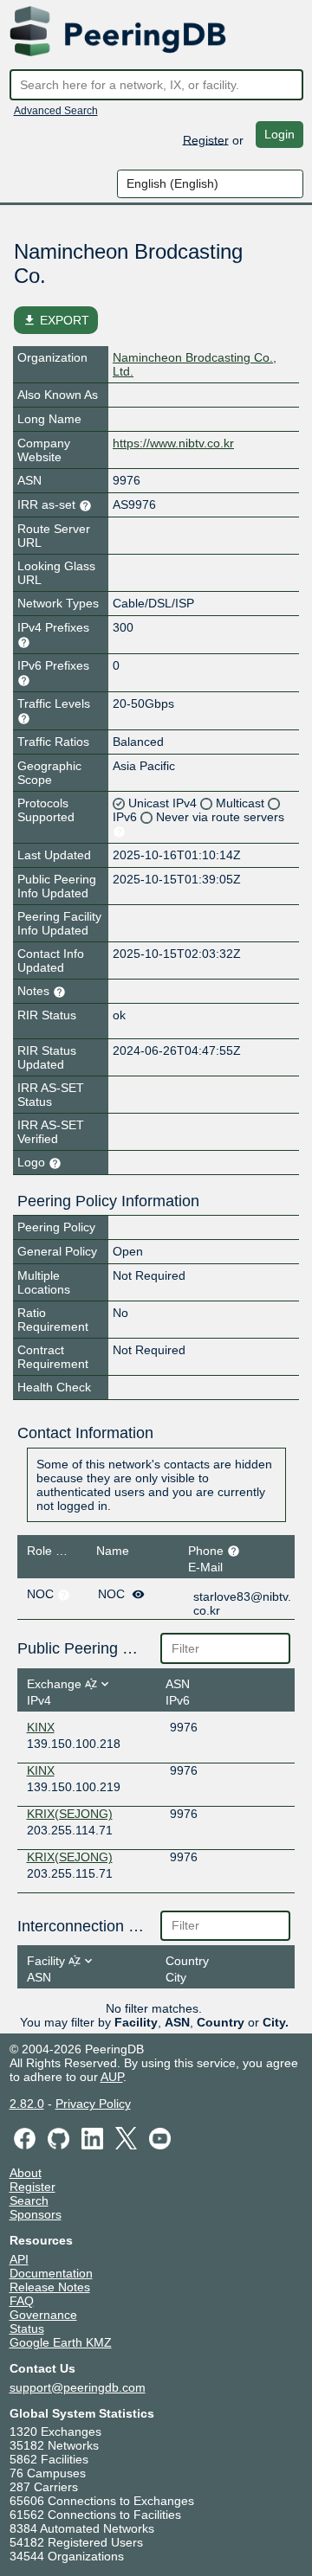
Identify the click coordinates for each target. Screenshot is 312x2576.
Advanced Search (56, 111)
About (26, 2173)
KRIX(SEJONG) (70, 1814)
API (19, 2259)
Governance (43, 2315)
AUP (112, 2077)
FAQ (22, 2301)
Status (27, 2329)
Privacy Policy (93, 2104)
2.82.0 (27, 2104)
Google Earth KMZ (61, 2342)
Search (29, 2200)
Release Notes (50, 2287)
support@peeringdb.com (78, 2387)
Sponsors (36, 2214)
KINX (41, 1727)
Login (279, 134)
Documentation (51, 2273)
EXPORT (56, 320)
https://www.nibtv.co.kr (173, 443)
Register (206, 139)
